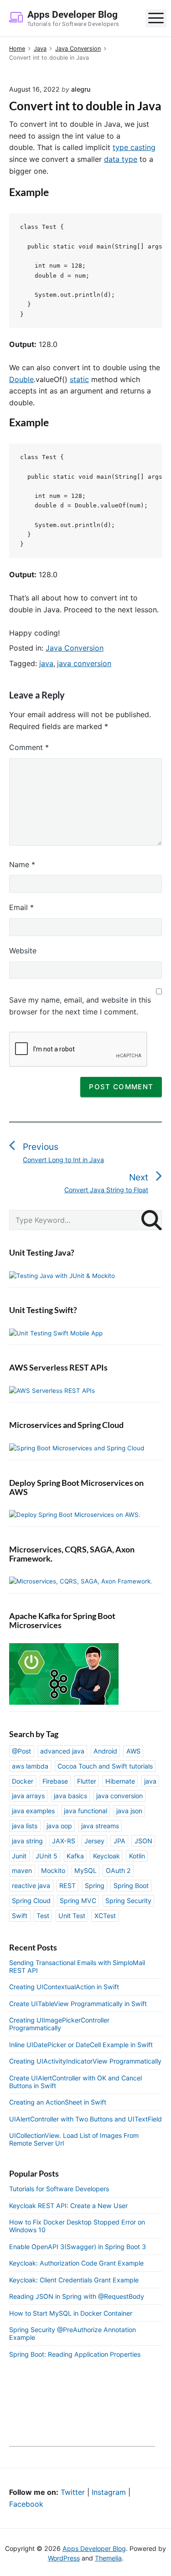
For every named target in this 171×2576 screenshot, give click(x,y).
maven (22, 1870)
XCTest (105, 1916)
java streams (100, 1826)
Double (21, 379)
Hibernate (120, 1781)
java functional (85, 1811)
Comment (29, 747)
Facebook (26, 2504)
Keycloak (106, 1856)
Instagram (109, 2492)
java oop (59, 1826)
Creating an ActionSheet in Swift (58, 2102)
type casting (134, 147)
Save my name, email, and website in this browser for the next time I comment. (80, 1006)
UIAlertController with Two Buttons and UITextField (85, 2119)
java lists (25, 1826)
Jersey (94, 1841)
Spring (95, 1885)
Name (22, 864)
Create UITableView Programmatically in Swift (78, 2004)
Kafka (75, 1856)
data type (121, 159)
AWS (133, 1751)
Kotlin (137, 1856)
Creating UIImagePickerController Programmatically (59, 2024)
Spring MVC (78, 1901)
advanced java (62, 1751)
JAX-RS (64, 1841)
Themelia (108, 2558)
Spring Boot (131, 1885)
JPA (119, 1841)
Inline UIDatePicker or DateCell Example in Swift (81, 2045)
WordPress (64, 2558)
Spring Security (128, 1901)
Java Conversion (75, 648)
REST (67, 1885)
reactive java (31, 1885)
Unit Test (72, 1916)
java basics (70, 1796)
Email (21, 907)
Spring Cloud (31, 1901)
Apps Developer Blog (94, 2548)
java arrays (28, 1796)
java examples (33, 1811)
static (79, 379)
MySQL (85, 1870)
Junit (19, 1856)
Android (105, 1751)
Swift (20, 1916)
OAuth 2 (118, 1870)
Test (43, 1916)
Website (23, 951)
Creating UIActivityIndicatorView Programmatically (85, 2061)
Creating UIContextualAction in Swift (64, 1987)
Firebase (55, 1781)
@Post (21, 1751)
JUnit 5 (47, 1856)
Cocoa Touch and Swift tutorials (105, 1766)
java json (129, 1811)
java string (27, 1841)
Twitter (73, 2492)
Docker (23, 1781)
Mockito (53, 1870)
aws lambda (30, 1766)
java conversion (84, 663)
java (46, 663)
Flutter (87, 1781)
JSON (143, 1841)
